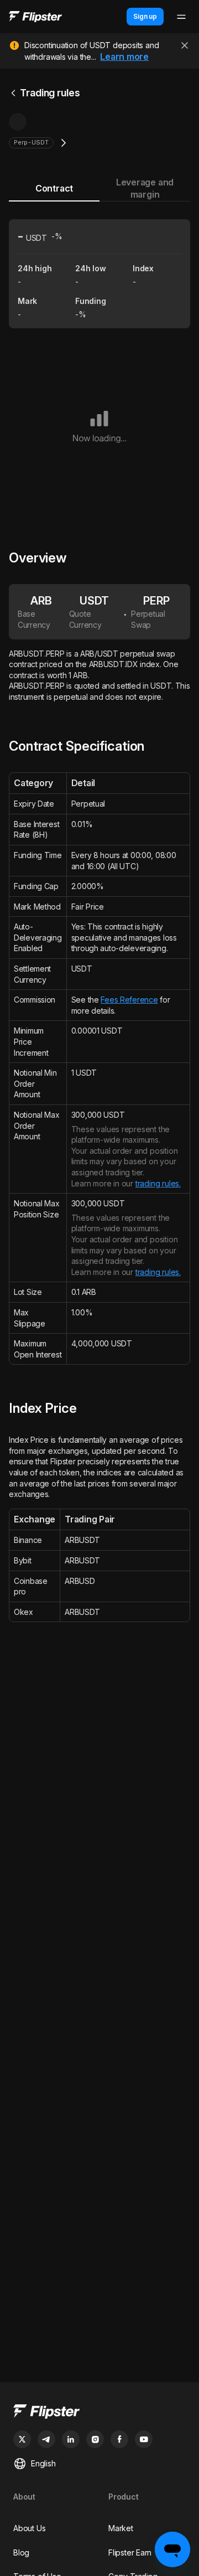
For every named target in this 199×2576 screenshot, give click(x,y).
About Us (29, 2528)
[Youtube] (144, 2439)
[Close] (185, 45)
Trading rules (50, 93)
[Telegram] (46, 2439)
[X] (22, 2439)
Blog (21, 2552)
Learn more (124, 56)
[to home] (35, 17)
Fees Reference (129, 1000)
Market (121, 2528)
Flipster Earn (130, 2552)
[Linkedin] (71, 2439)
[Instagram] (95, 2439)
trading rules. (158, 1183)
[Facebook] (119, 2439)
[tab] (54, 189)
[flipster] (99, 2413)
